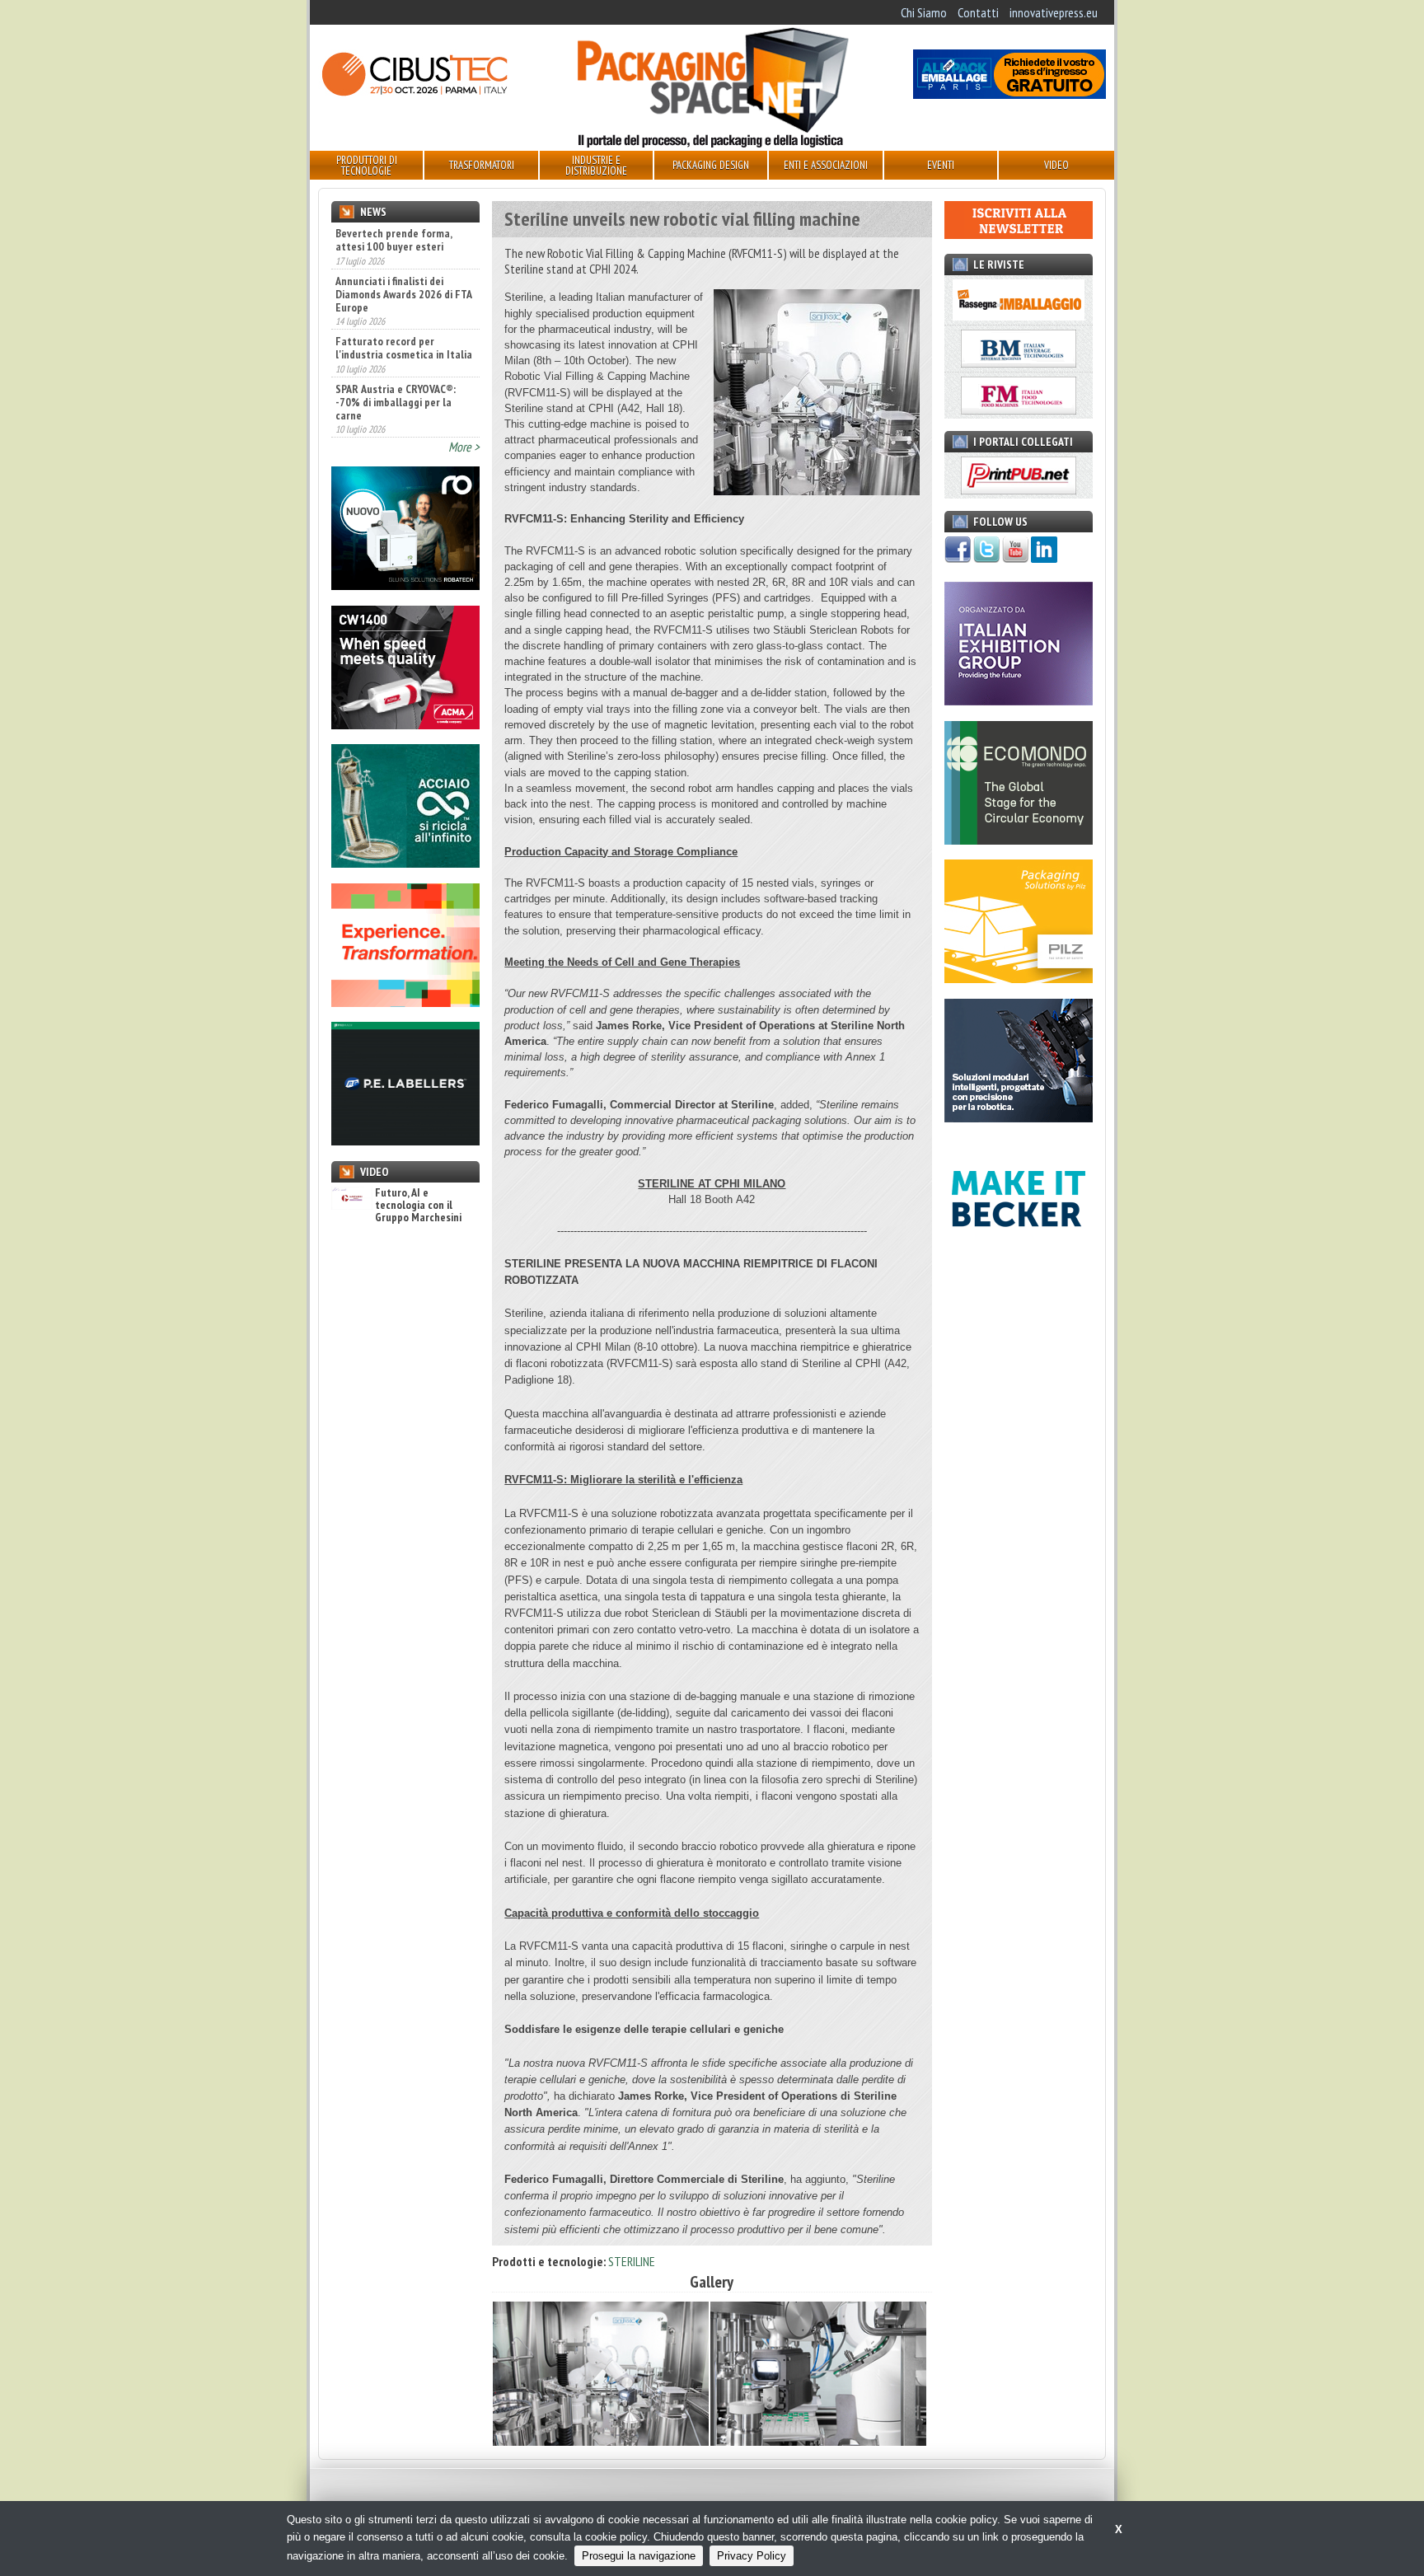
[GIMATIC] (1019, 1117)
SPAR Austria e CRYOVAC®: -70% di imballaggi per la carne (396, 402)
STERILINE (632, 2261)
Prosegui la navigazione (639, 2556)
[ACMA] (405, 724)
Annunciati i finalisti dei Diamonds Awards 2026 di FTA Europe (403, 294)
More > (464, 447)
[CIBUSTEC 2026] (415, 94)
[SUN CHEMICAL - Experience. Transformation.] (405, 1002)
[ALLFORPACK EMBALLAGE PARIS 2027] (1009, 94)
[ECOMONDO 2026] (1019, 840)
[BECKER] (1019, 1256)
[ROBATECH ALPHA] (405, 585)
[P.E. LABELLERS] (405, 1140)
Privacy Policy (752, 2556)
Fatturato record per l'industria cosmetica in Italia (404, 348)
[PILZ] (1019, 978)
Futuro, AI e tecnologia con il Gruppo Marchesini (418, 1206)
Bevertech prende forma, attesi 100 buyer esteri (393, 240)
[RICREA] (405, 863)
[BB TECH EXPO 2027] (1019, 700)
